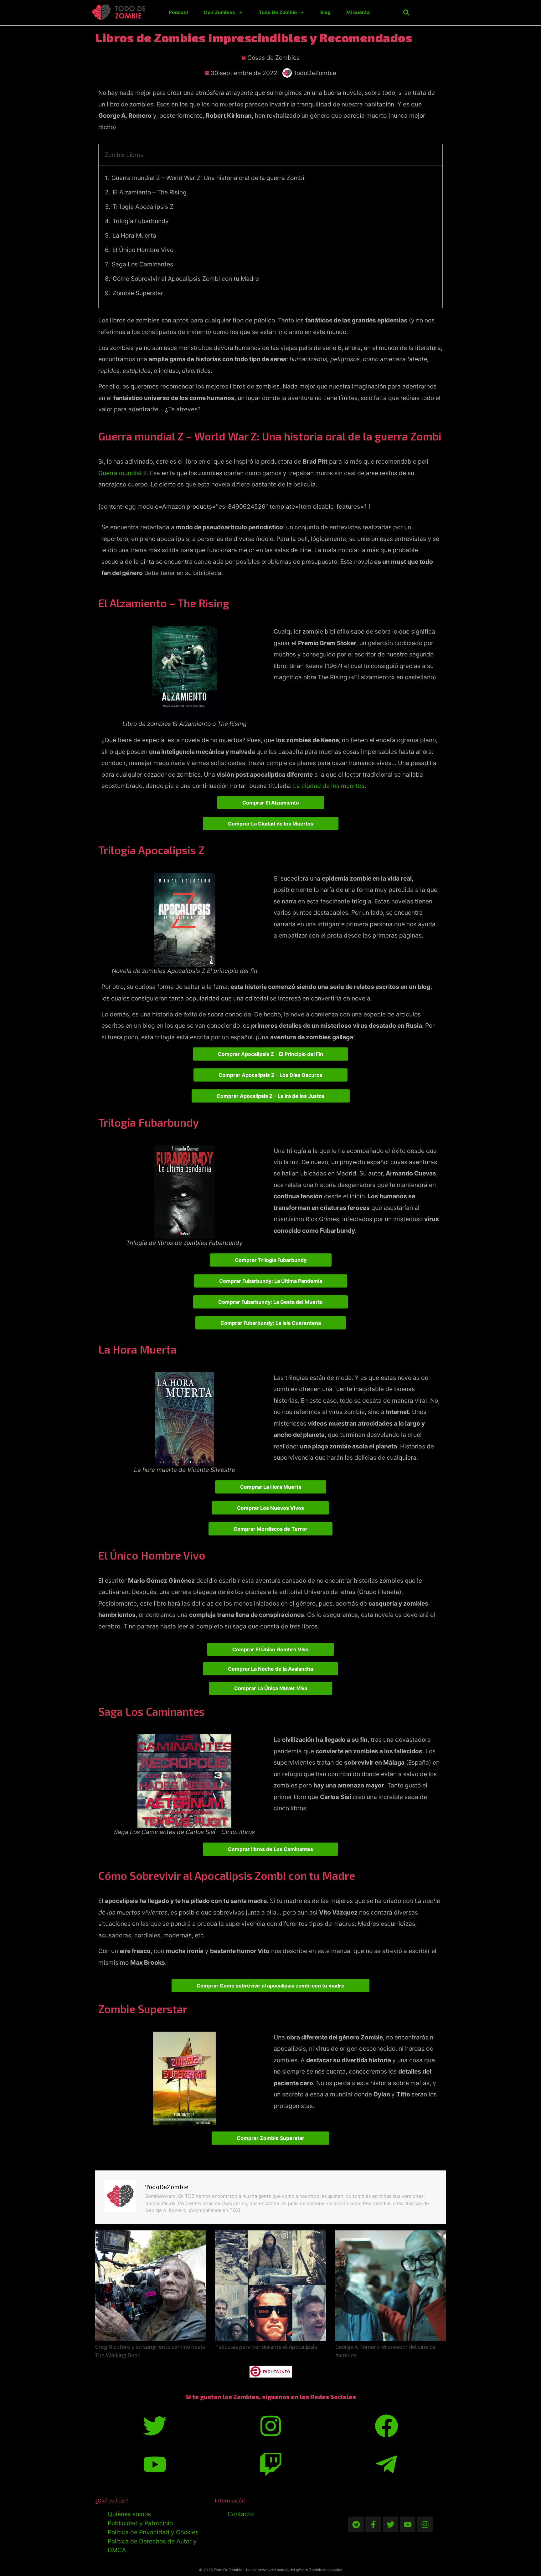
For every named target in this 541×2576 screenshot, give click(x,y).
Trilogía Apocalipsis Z (143, 207)
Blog (325, 12)
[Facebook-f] (373, 2524)
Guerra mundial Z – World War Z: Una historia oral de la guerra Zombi (208, 178)
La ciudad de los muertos (329, 786)
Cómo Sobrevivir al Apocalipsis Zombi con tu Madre (186, 279)
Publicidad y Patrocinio (140, 2523)
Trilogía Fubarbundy (141, 221)
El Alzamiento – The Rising (150, 192)
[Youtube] (408, 2524)
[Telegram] (356, 2524)
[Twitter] (390, 2524)
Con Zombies (219, 12)
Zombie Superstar (138, 293)
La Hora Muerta (134, 235)
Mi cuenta (358, 12)
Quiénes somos (129, 2514)
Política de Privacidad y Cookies (153, 2532)
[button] (406, 13)
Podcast (178, 12)
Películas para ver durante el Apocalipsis (266, 2347)
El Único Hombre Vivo (143, 250)
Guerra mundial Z (123, 473)
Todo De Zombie (278, 12)
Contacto (241, 2514)
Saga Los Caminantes (142, 264)
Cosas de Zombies (273, 58)
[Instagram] (425, 2524)
